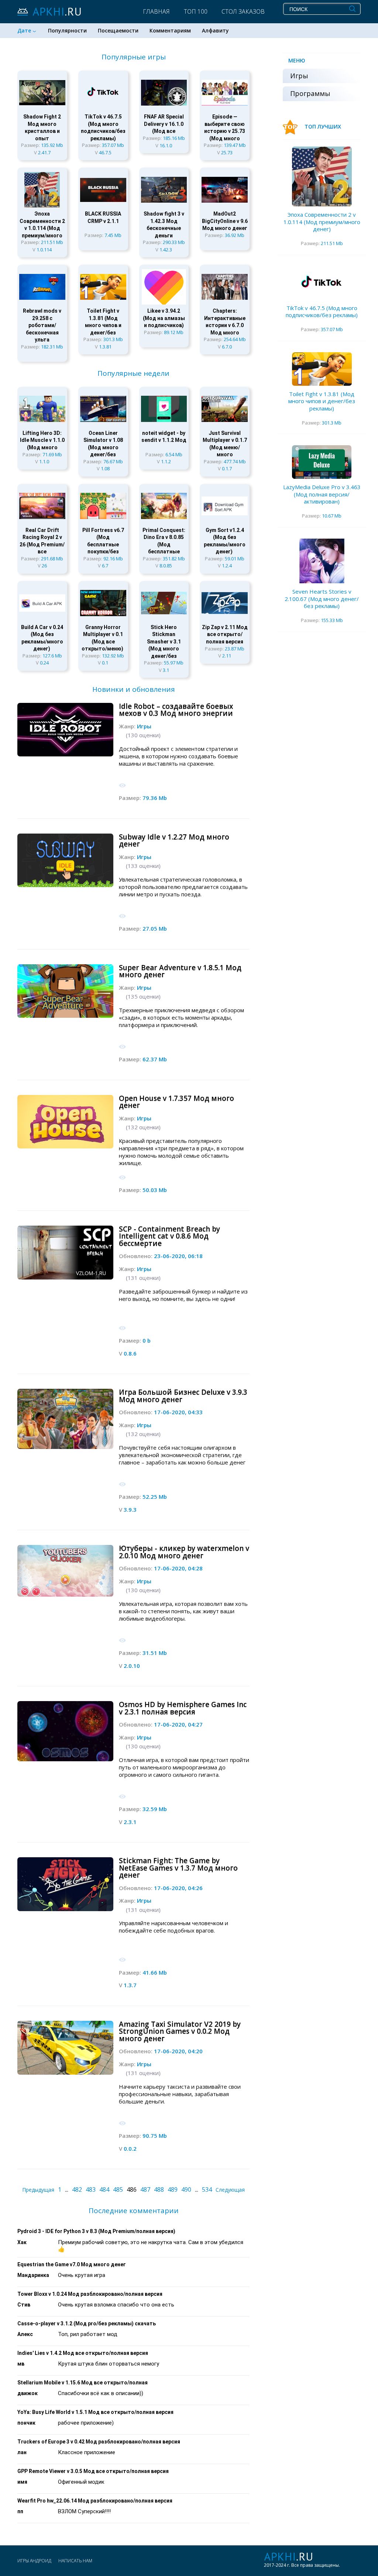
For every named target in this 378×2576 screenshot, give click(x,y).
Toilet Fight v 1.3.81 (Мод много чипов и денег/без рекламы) (322, 401)
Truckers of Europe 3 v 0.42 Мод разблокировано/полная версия (99, 2442)
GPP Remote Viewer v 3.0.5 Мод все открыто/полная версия (93, 2471)
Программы (310, 93)
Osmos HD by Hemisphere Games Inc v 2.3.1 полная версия (183, 1708)
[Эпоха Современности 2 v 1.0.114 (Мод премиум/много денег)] (322, 176)
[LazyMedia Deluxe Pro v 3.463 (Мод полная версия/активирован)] (322, 462)
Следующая (230, 2190)
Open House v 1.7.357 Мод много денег (176, 1102)
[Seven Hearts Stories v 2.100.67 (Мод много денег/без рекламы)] (322, 561)
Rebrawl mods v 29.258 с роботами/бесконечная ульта (42, 325)
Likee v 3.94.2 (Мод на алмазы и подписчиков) (164, 318)
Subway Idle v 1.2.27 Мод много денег (174, 841)
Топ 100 (196, 11)
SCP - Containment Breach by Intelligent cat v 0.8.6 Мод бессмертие (169, 1236)
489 (173, 2189)
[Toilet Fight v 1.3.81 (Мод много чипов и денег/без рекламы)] (322, 369)
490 (186, 2189)
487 (145, 2189)
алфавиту (215, 30)
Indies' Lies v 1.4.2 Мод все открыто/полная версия (83, 2353)
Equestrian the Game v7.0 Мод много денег (72, 2264)
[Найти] (352, 8)
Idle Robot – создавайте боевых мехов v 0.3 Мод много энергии (176, 710)
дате (24, 30)
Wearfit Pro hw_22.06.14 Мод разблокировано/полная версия (95, 2501)
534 (207, 2189)
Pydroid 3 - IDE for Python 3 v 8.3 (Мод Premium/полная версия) (96, 2231)
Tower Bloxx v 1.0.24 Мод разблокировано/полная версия (90, 2294)
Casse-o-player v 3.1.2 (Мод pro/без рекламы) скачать (87, 2323)
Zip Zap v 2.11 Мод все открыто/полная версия (225, 634)
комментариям (170, 30)
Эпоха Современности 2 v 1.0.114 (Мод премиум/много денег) (322, 222)
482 (77, 2189)
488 (159, 2189)
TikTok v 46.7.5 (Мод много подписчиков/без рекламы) (322, 312)
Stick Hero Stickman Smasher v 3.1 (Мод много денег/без (164, 642)
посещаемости (118, 30)
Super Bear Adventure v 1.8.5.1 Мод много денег (180, 971)
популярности (67, 30)
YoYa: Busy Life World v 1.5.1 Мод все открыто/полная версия (95, 2412)
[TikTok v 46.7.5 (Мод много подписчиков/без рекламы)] (322, 283)
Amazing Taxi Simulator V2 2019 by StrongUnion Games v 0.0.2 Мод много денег (180, 2031)
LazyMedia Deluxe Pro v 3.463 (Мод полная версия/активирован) (322, 494)
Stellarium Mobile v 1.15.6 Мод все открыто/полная (83, 2383)
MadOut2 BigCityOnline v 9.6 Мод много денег (225, 221)
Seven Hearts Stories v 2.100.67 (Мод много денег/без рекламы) (322, 599)
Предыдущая (38, 2190)
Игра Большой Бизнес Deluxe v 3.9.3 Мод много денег (183, 1396)
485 (118, 2189)
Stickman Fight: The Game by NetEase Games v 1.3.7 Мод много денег (178, 1868)
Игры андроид (34, 2561)
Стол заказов (243, 11)
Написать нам (75, 2561)
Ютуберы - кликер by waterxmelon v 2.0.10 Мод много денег (184, 1552)
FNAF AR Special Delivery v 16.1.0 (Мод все (164, 124)
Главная (156, 11)
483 (91, 2189)
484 (104, 2189)
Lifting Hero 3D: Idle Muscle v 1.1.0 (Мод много (42, 440)
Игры (144, 726)
